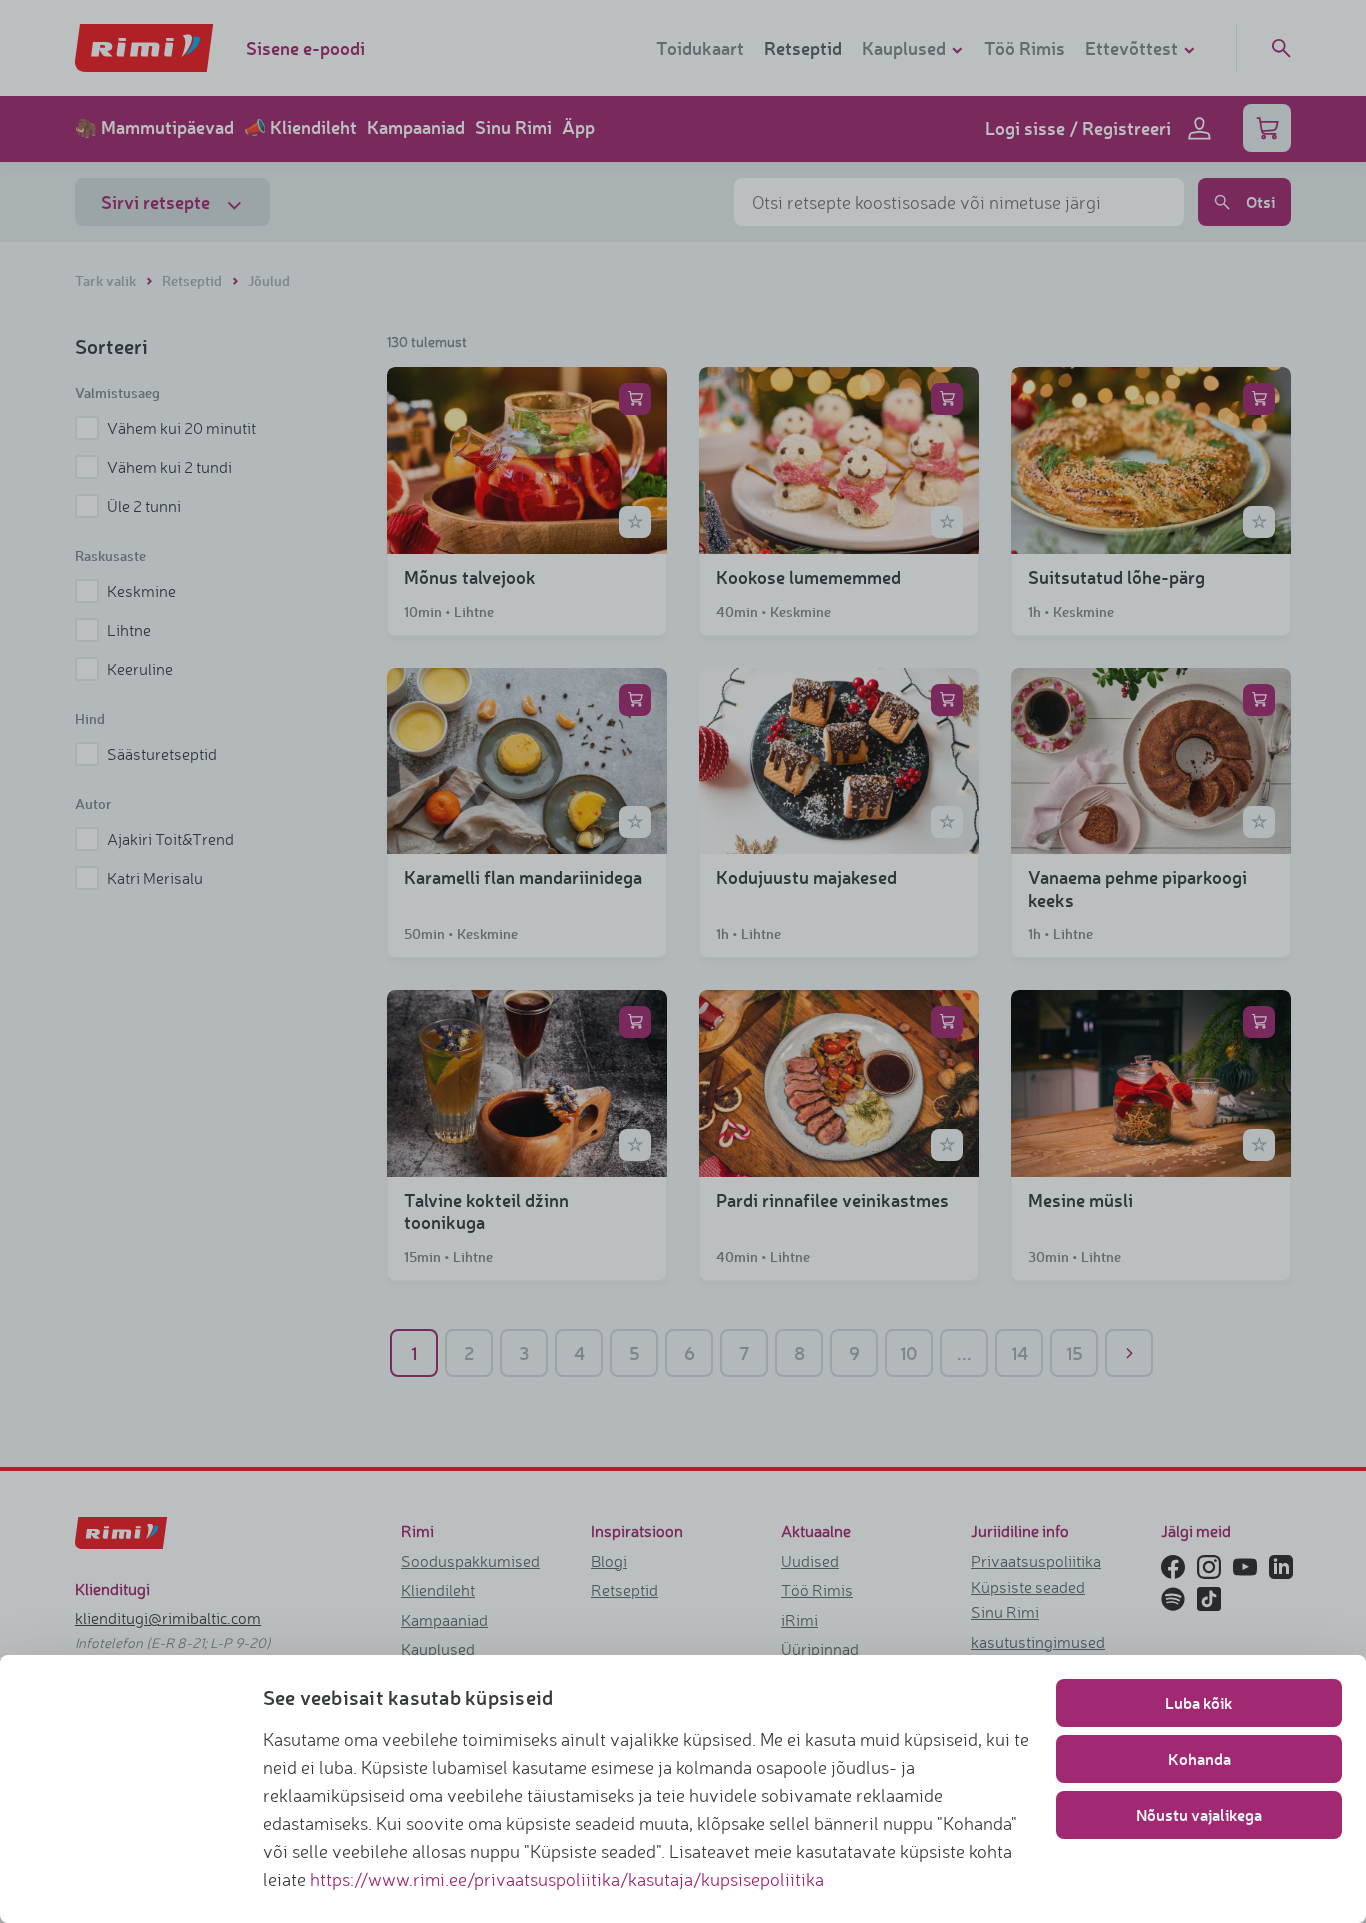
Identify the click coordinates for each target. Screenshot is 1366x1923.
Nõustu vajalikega (1199, 1814)
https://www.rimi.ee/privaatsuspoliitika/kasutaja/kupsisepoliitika (567, 1879)
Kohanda (1199, 1758)
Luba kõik (1199, 1702)
